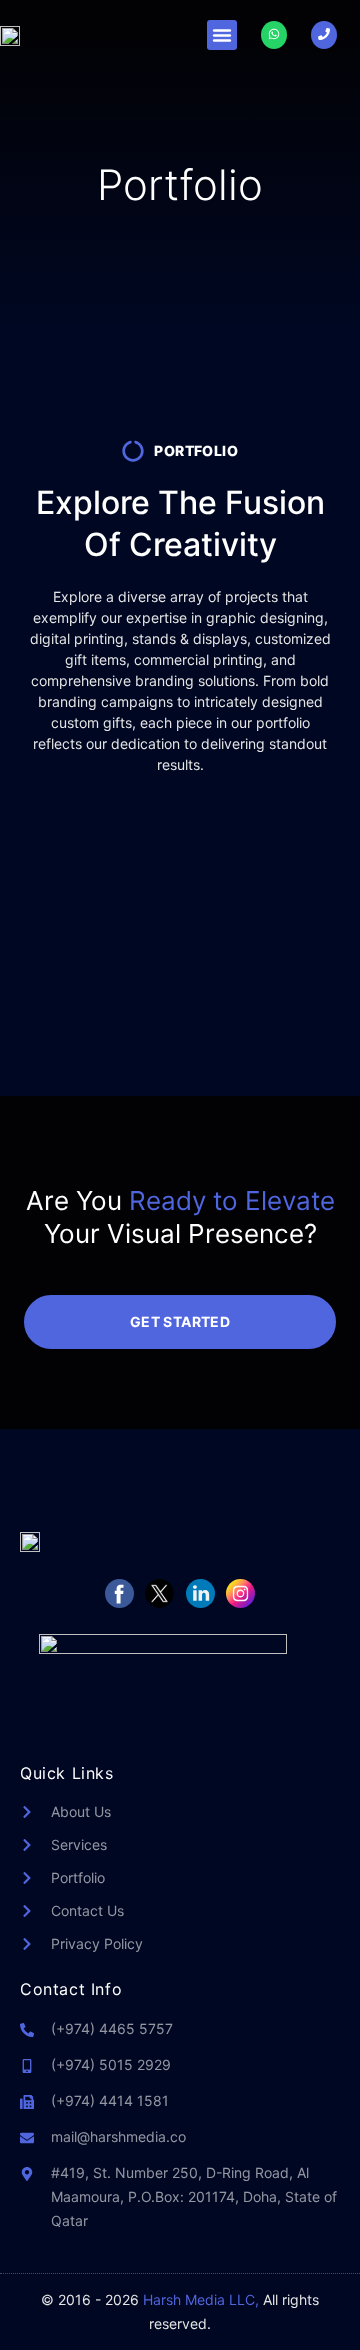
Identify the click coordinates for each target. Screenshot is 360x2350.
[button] (222, 35)
